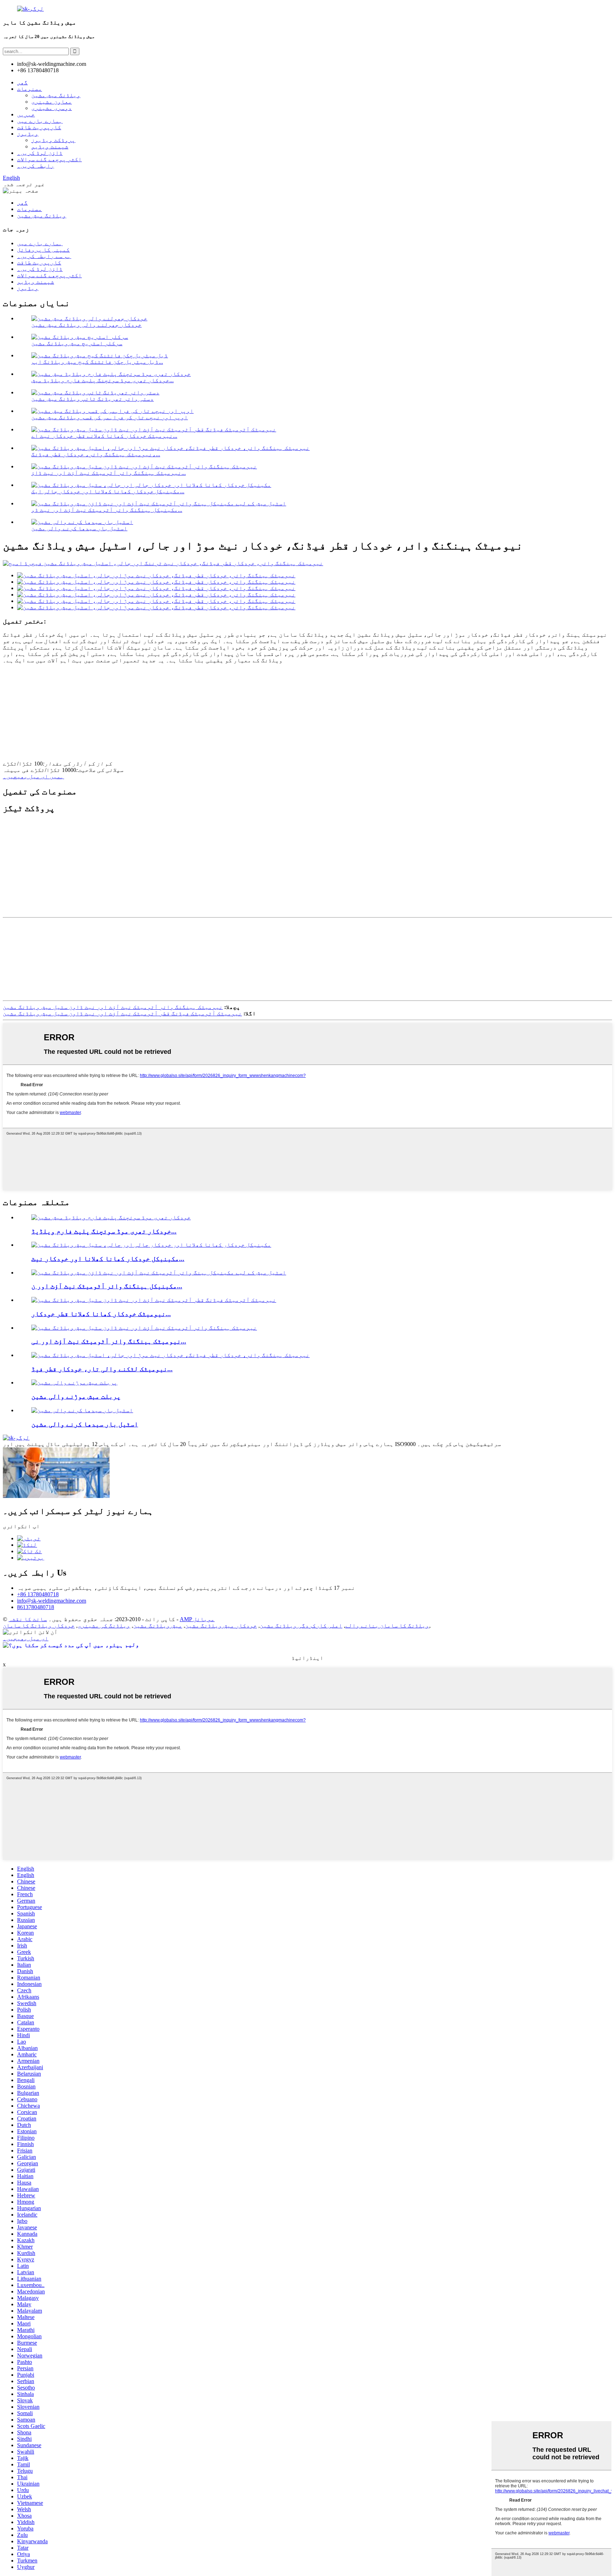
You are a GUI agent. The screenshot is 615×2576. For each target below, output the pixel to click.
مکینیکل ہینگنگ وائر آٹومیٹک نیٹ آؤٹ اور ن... (107, 1286)
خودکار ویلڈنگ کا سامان (39, 1626)
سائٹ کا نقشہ (28, 1619)
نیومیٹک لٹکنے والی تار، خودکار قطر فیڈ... (102, 1369)
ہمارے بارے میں (40, 121)
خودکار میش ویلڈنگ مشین (221, 1626)
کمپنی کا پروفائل (43, 250)
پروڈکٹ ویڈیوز (53, 140)
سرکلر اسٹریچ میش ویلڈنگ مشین (77, 343)
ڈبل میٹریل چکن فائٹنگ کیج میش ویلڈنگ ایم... (97, 362)
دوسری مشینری (52, 108)
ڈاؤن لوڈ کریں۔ (40, 153)
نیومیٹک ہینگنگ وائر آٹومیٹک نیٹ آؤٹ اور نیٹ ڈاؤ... (109, 473)
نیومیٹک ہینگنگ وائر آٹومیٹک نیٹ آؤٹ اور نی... (109, 1341)
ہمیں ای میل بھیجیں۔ (33, 776)
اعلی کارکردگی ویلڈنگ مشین (301, 1626)
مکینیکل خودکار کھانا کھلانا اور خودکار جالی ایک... (108, 491)
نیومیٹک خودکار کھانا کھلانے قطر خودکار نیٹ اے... (104, 436)
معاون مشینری (52, 102)
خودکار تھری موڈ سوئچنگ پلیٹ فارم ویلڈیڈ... (104, 1231)
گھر (22, 82)
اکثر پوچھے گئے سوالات (49, 159)
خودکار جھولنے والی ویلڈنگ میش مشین (86, 325)
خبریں (26, 114)
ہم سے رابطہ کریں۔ (44, 256)
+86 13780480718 (38, 1594)
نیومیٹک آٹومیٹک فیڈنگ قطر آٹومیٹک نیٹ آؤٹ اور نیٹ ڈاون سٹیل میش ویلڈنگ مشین (122, 1013)
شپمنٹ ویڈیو (50, 146)
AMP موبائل (197, 1619)
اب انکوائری (21, 1526)
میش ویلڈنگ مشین (158, 1626)
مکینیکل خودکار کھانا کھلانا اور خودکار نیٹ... (108, 1259)
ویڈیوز (28, 134)
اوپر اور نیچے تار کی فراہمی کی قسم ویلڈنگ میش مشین (110, 417)
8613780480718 (36, 1607)
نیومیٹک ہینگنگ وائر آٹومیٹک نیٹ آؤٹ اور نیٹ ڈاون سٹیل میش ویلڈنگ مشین (113, 1007)
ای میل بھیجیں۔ (26, 1638)
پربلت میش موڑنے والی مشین (76, 1396)
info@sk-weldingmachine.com (52, 1601)
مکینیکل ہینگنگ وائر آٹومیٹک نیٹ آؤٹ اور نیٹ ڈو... (107, 510)
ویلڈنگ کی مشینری (104, 1626)
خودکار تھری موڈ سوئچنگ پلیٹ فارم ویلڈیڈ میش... (102, 380)
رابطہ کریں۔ (36, 166)
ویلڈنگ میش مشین (56, 95)
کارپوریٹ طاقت (39, 127)
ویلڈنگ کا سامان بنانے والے (387, 1626)
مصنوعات (30, 89)
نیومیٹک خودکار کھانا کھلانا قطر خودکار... (101, 1314)
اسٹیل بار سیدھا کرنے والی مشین (79, 528)
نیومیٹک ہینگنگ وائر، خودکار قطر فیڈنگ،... (96, 454)
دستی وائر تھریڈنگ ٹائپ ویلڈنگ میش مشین (93, 399)
